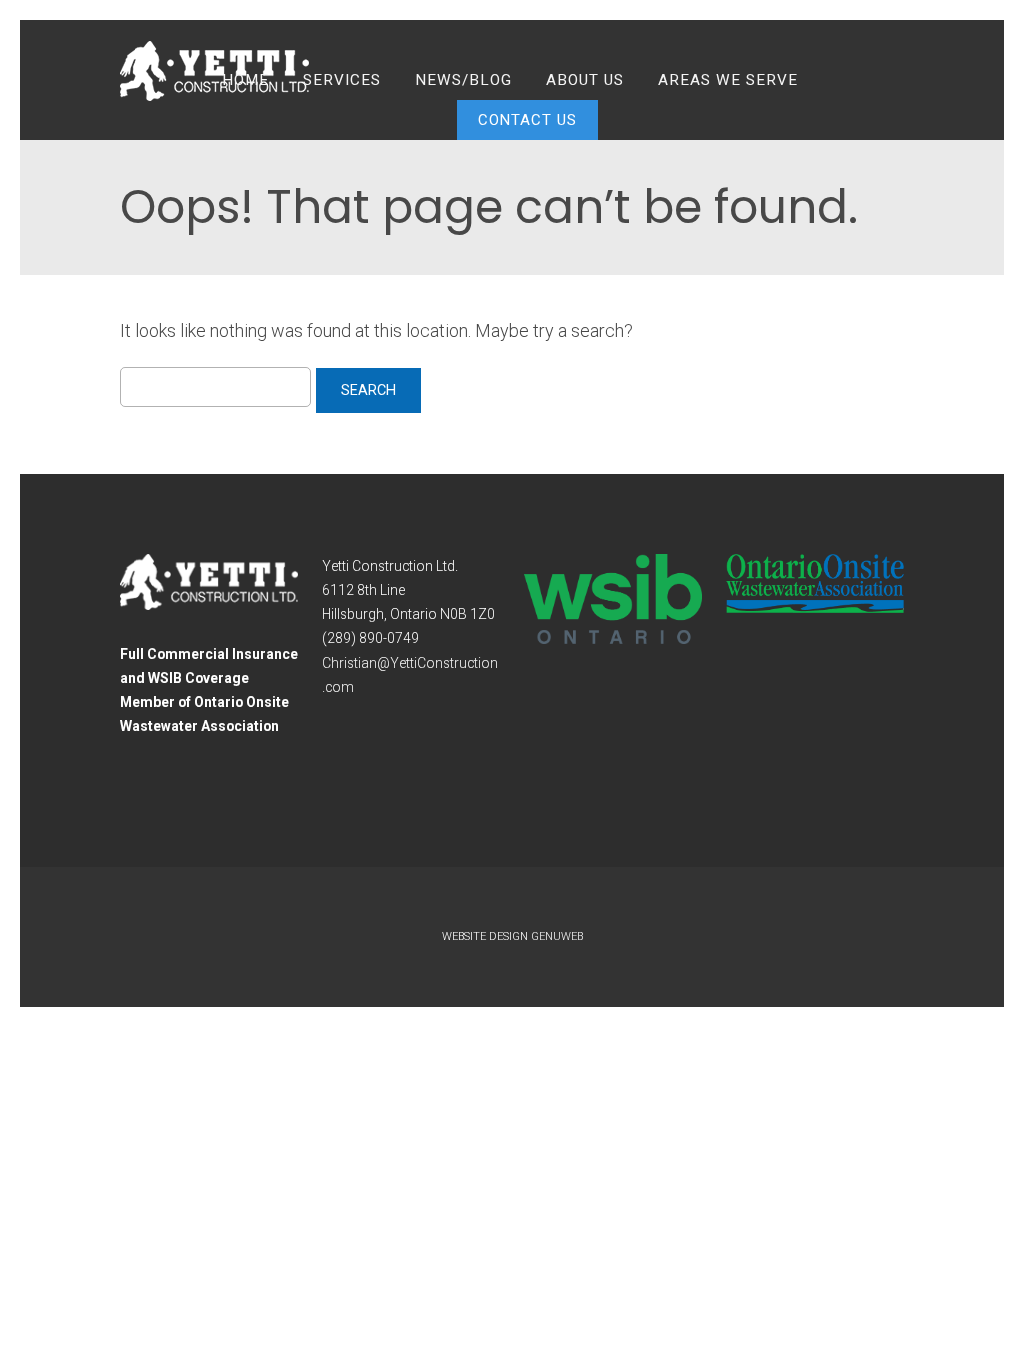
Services (342, 80)
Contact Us (527, 120)
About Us (585, 80)
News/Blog (463, 80)
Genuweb (557, 936)
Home (245, 80)
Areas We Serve (728, 80)
